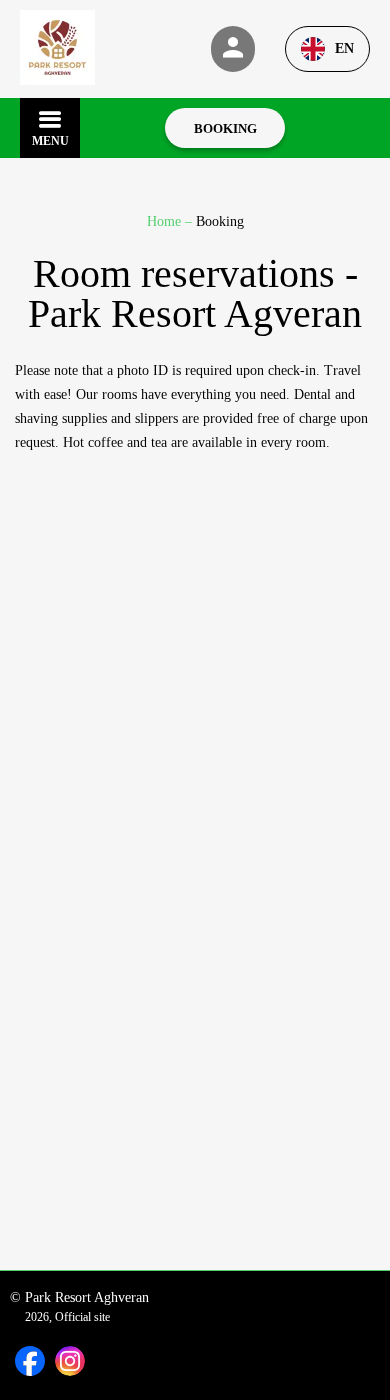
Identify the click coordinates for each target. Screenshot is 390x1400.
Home (166, 221)
